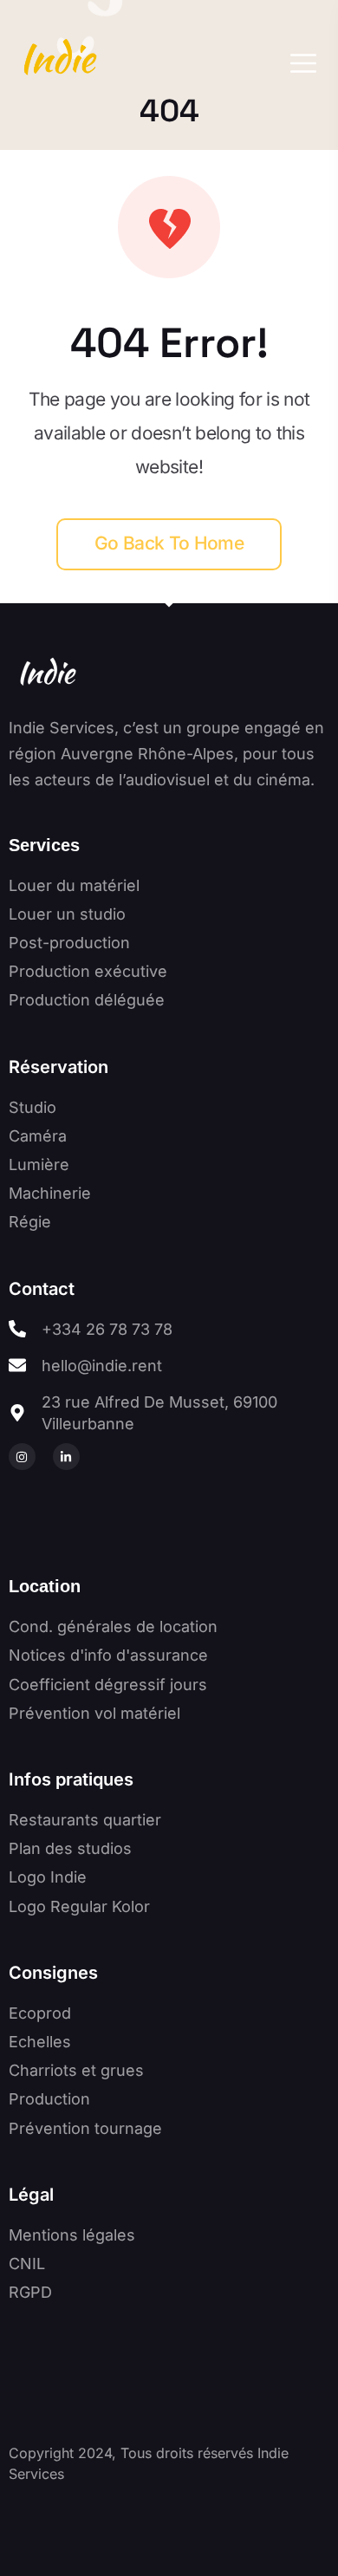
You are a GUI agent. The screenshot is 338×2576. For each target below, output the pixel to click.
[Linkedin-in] (66, 1457)
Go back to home (169, 543)
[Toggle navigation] (299, 63)
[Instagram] (22, 1457)
